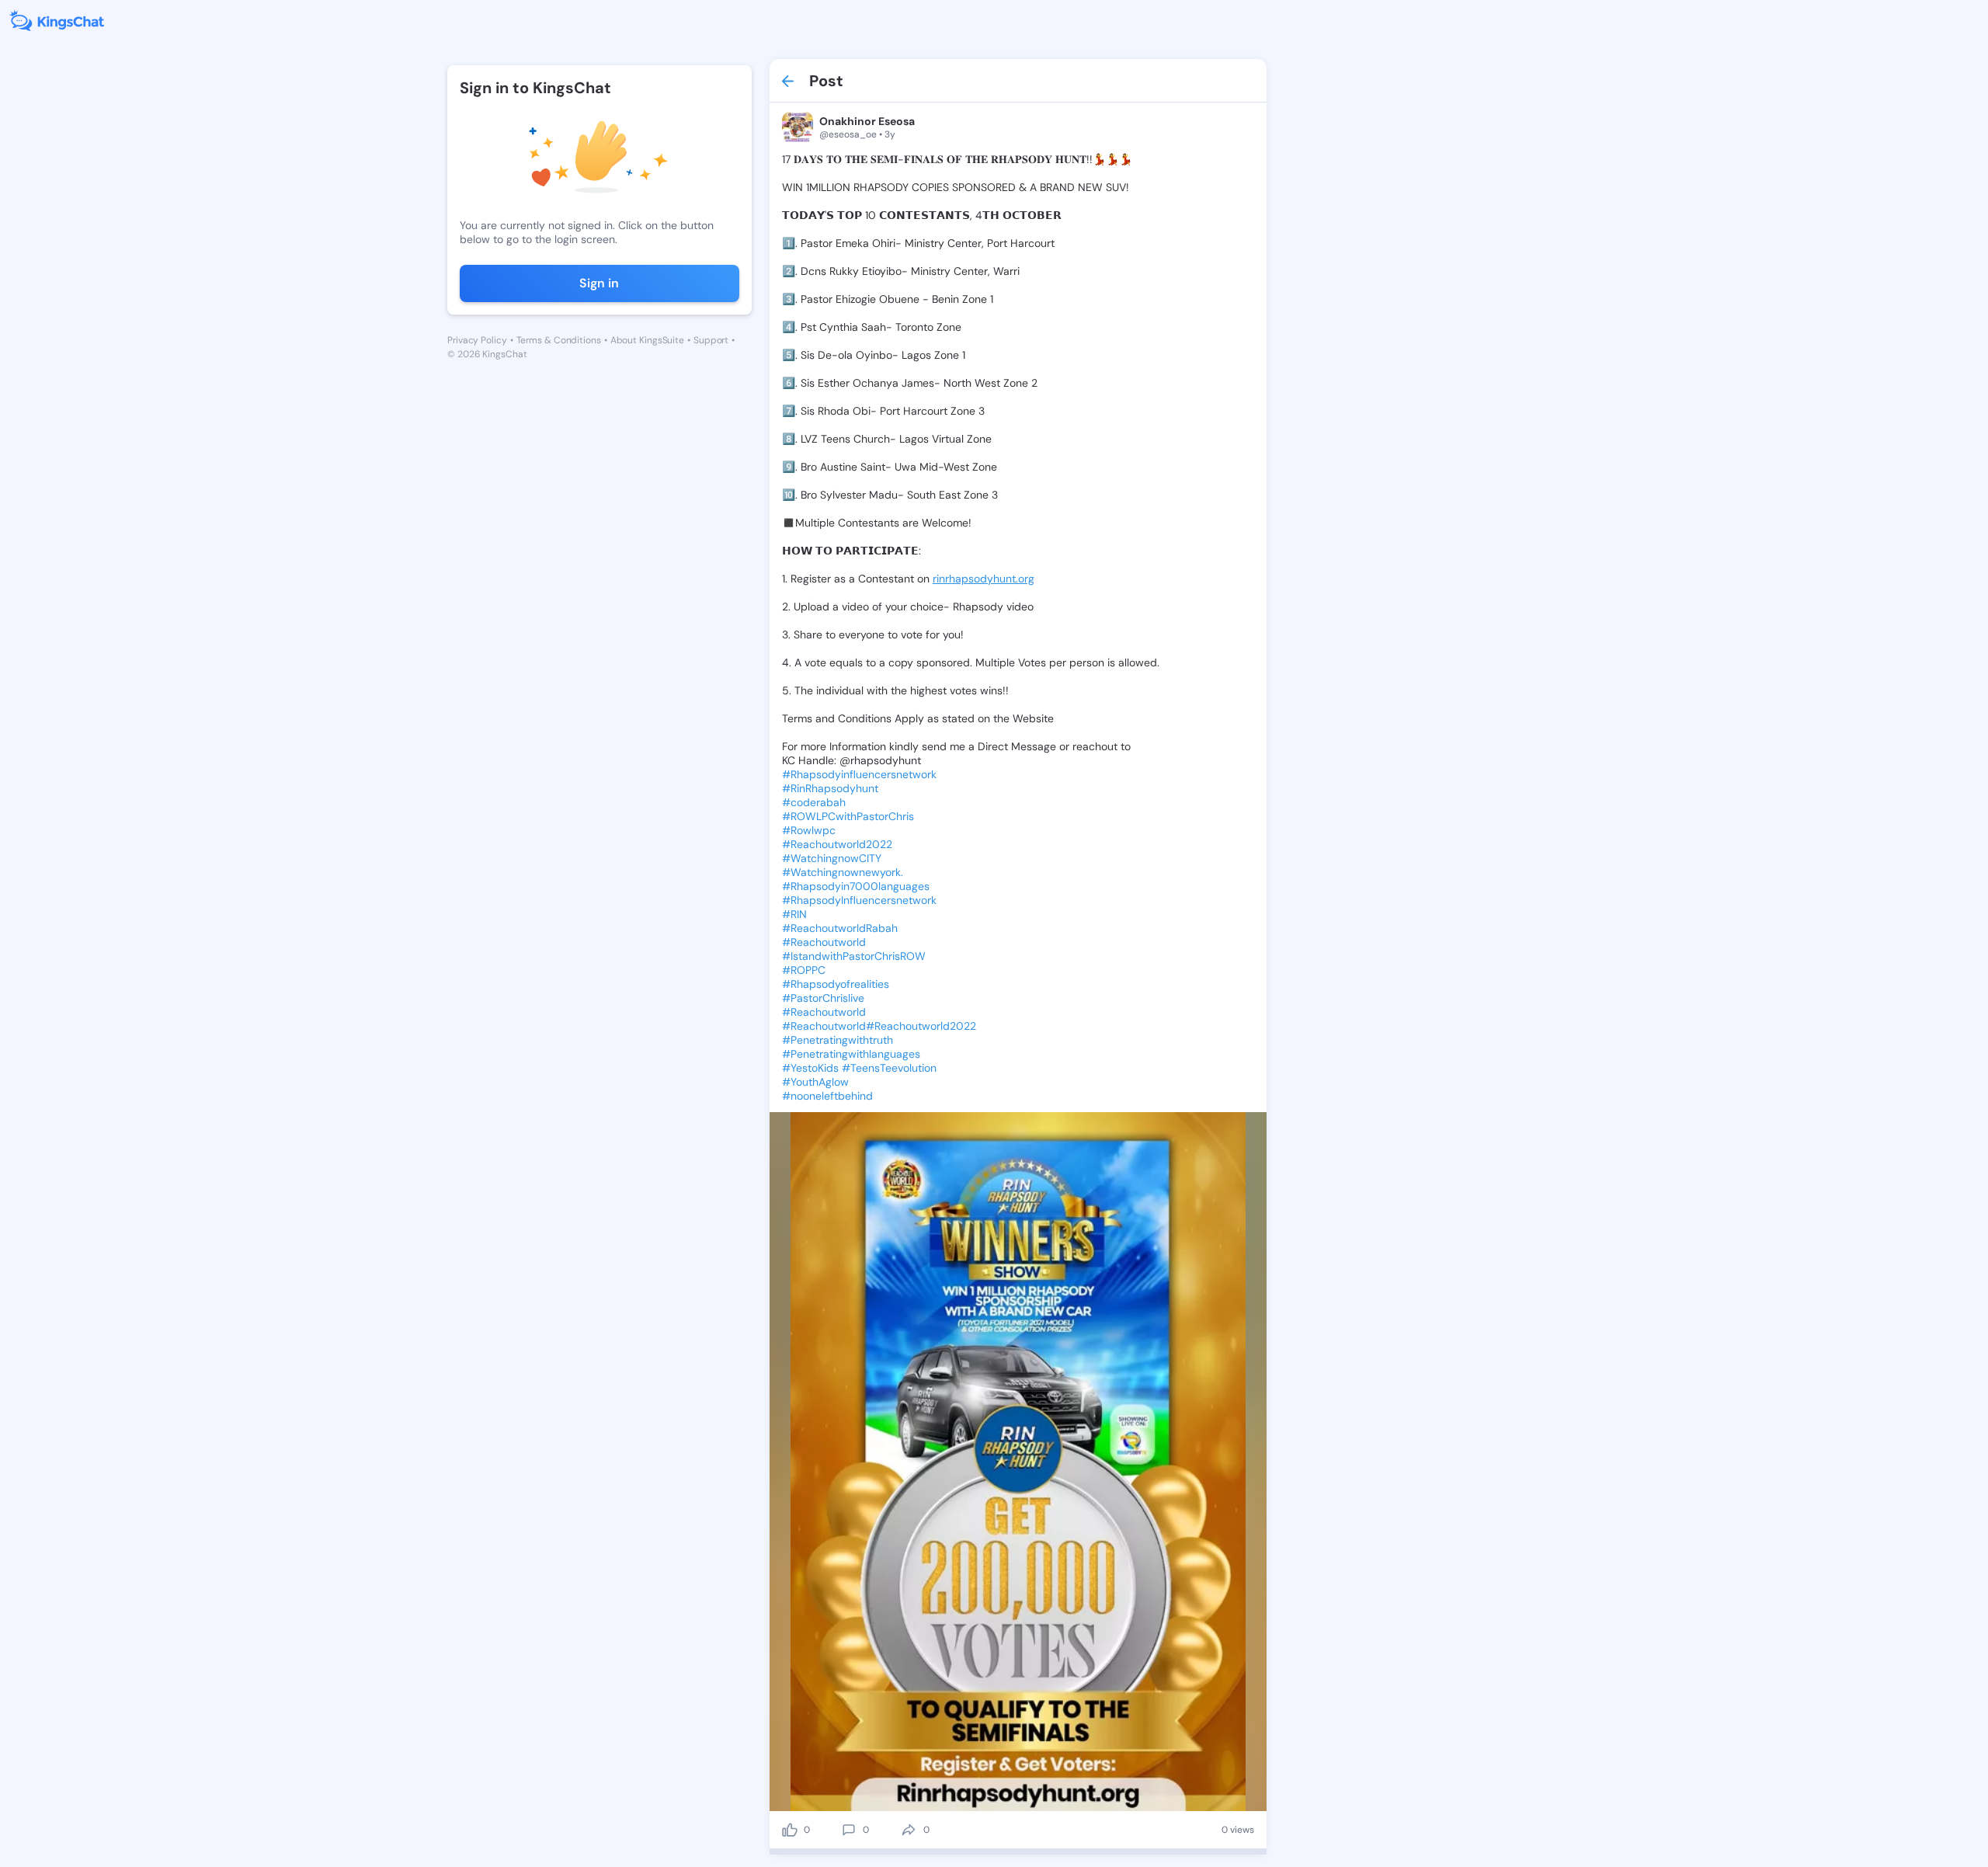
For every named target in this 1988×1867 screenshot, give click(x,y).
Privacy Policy (477, 340)
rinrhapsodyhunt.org (984, 579)
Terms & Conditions (559, 340)
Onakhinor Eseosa (867, 121)
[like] (790, 1830)
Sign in (599, 283)
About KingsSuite (647, 340)
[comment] (849, 1830)
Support (711, 340)
